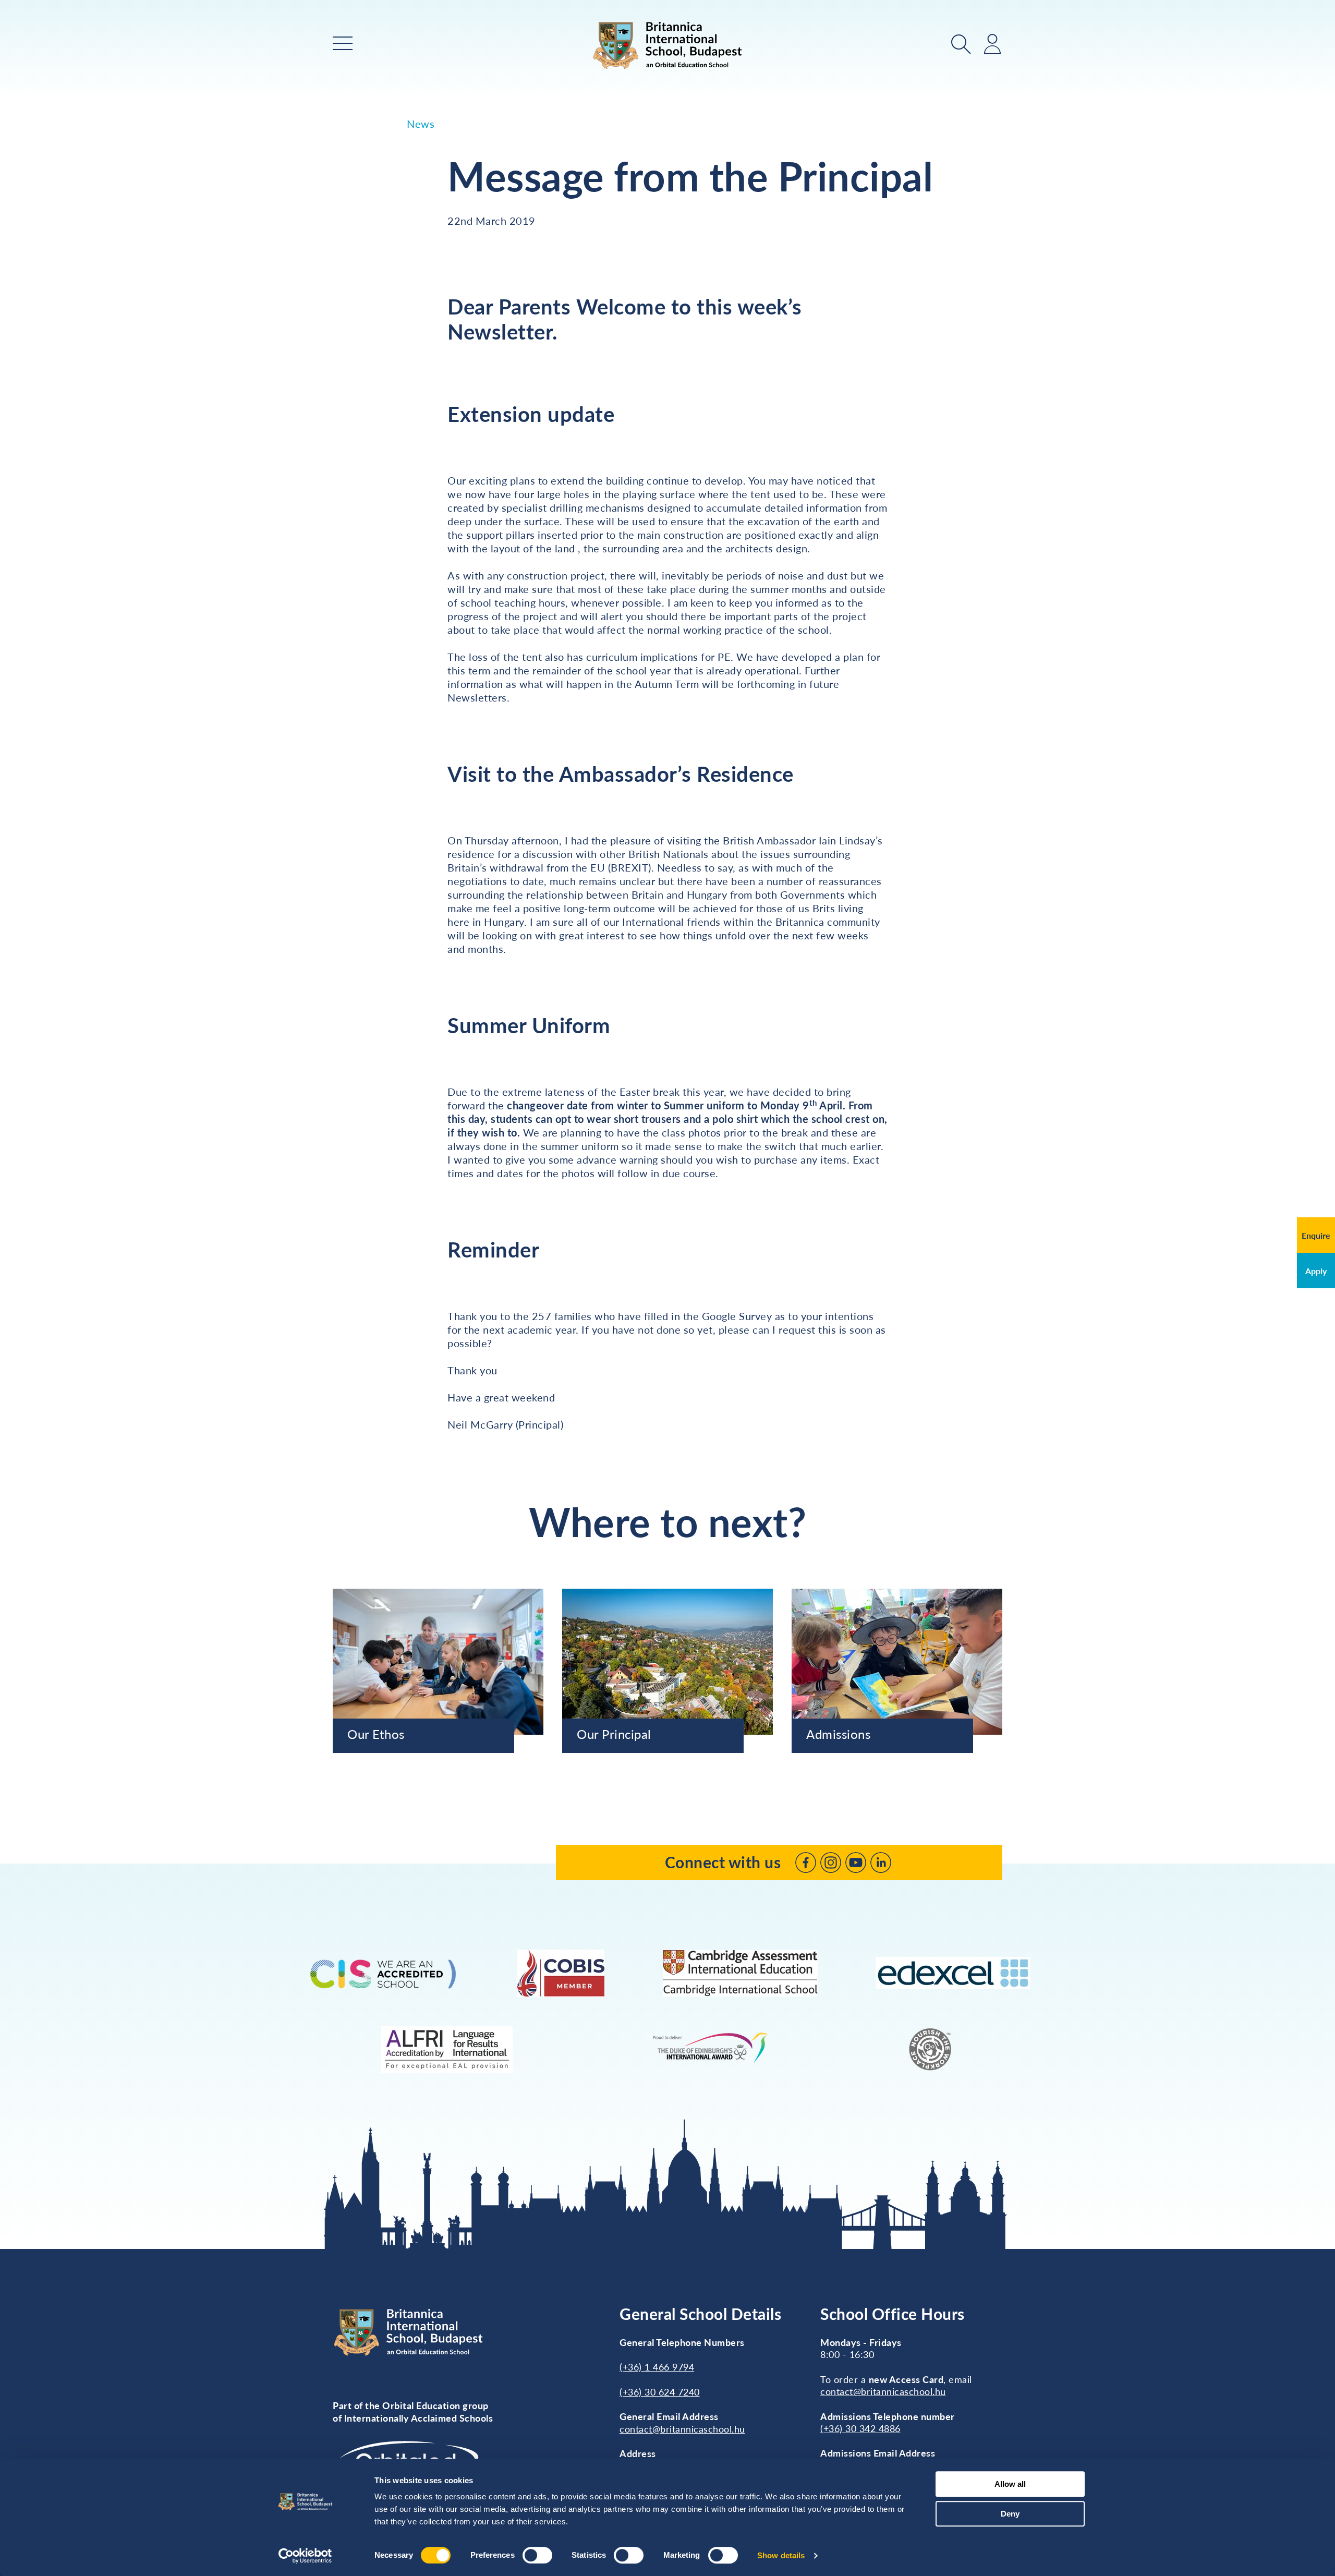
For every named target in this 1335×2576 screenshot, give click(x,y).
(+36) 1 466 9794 (657, 2367)
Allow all (1010, 2484)
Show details (781, 2555)
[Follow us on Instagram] (831, 1863)
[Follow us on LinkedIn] (881, 1863)
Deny (1010, 2514)
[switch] (537, 2555)
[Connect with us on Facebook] (806, 1863)
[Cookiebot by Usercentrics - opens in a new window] (305, 2556)
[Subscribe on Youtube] (856, 1863)
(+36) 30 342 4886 (860, 2428)
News (421, 124)
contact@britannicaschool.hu (682, 2429)
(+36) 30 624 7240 (660, 2392)
